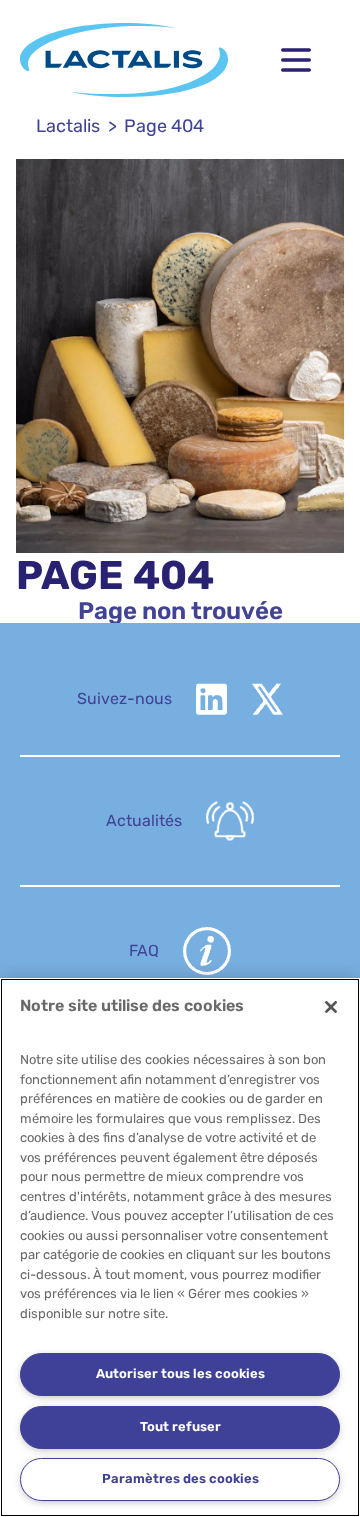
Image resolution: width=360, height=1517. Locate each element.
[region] (180, 1247)
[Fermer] (331, 1007)
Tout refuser (180, 1426)
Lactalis (68, 126)
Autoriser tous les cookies (180, 1373)
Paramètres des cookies (180, 1478)
